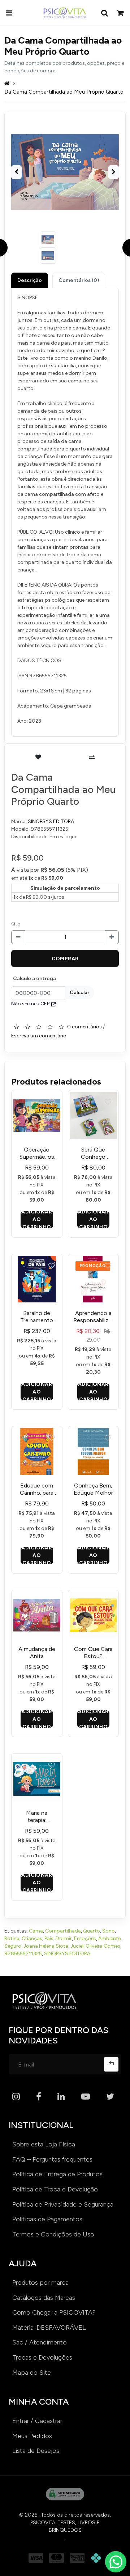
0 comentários (84, 1027)
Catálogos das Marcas (44, 2298)
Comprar (65, 959)
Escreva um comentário (39, 1036)
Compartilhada (63, 1931)
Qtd (16, 924)
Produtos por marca (40, 2283)
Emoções (85, 1938)
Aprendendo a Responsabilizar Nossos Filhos (93, 1317)
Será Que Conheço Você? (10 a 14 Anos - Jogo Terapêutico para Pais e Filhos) (93, 1153)
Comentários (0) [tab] (79, 280)
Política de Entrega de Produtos (57, 2174)
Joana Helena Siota (46, 1946)
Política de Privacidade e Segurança (63, 2204)
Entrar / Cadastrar (37, 2421)
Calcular (79, 993)
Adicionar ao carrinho (37, 1220)
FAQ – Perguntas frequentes (52, 2159)
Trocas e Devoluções (42, 2357)
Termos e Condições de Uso (53, 2234)
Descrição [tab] (30, 280)
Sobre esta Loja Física (44, 2144)
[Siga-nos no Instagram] (16, 2097)
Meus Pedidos (32, 2436)
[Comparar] (92, 757)
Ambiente (109, 1938)
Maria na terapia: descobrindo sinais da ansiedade (37, 1817)
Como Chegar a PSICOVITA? (54, 2312)
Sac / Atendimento (40, 2342)
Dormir (64, 1938)
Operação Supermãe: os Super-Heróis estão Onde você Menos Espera (37, 1153)
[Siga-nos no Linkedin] (61, 2097)
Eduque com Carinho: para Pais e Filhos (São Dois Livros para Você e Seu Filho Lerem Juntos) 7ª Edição (37, 1489)
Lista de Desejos (36, 2451)
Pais (49, 1938)
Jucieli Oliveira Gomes (95, 1946)
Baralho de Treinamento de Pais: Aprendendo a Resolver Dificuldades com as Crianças (37, 1317)
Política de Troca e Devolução (55, 2189)
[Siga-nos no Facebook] (39, 2097)
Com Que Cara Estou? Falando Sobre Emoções (93, 1653)
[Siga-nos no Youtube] (86, 2097)
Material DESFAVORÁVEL (49, 2328)
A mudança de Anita (37, 1653)
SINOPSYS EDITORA (51, 822)
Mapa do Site (32, 2373)
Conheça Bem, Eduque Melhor (93, 1489)
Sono (109, 1931)
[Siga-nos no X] (110, 2097)
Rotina (12, 1938)
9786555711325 (23, 1954)
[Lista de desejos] (38, 757)
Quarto (92, 1931)
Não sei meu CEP (30, 1004)
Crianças (32, 1938)
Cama (36, 1931)
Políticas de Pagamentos (47, 2219)
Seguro (13, 1946)
